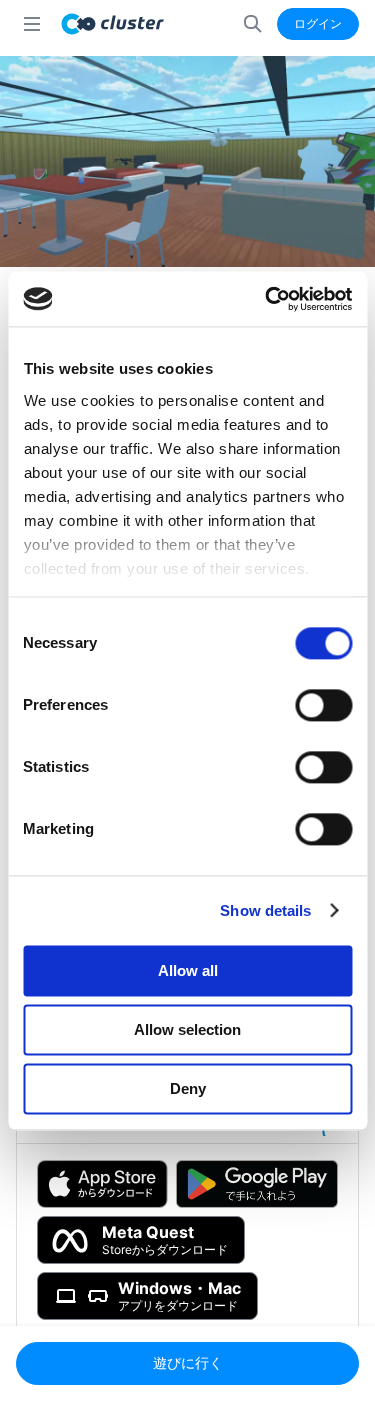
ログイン (318, 23)
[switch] (323, 705)
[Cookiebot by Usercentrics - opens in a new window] (267, 299)
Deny (188, 1088)
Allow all (188, 970)
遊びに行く (188, 1362)
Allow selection (187, 1029)
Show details (265, 910)
